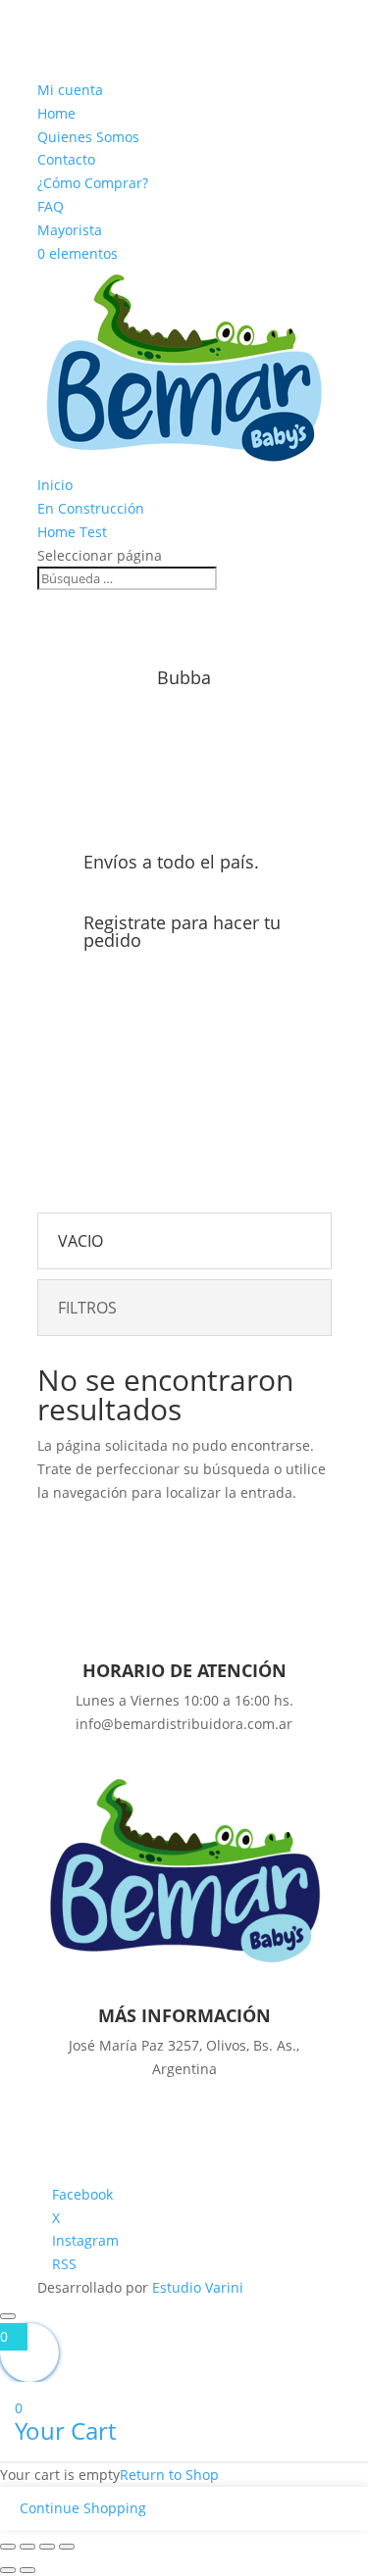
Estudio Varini (198, 2287)
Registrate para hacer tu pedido (182, 931)
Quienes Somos (88, 137)
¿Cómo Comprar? (93, 183)
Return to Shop (169, 2475)
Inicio (55, 485)
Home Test (72, 532)
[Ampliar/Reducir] (8, 2547)
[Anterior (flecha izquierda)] (8, 2570)
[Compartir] (47, 2547)
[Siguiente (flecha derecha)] (27, 2570)
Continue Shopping (83, 2508)
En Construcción (91, 508)
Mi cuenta (70, 90)
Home (56, 113)
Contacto (66, 159)
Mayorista (70, 230)
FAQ (51, 206)
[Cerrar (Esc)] (67, 2547)
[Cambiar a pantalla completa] (27, 2547)
